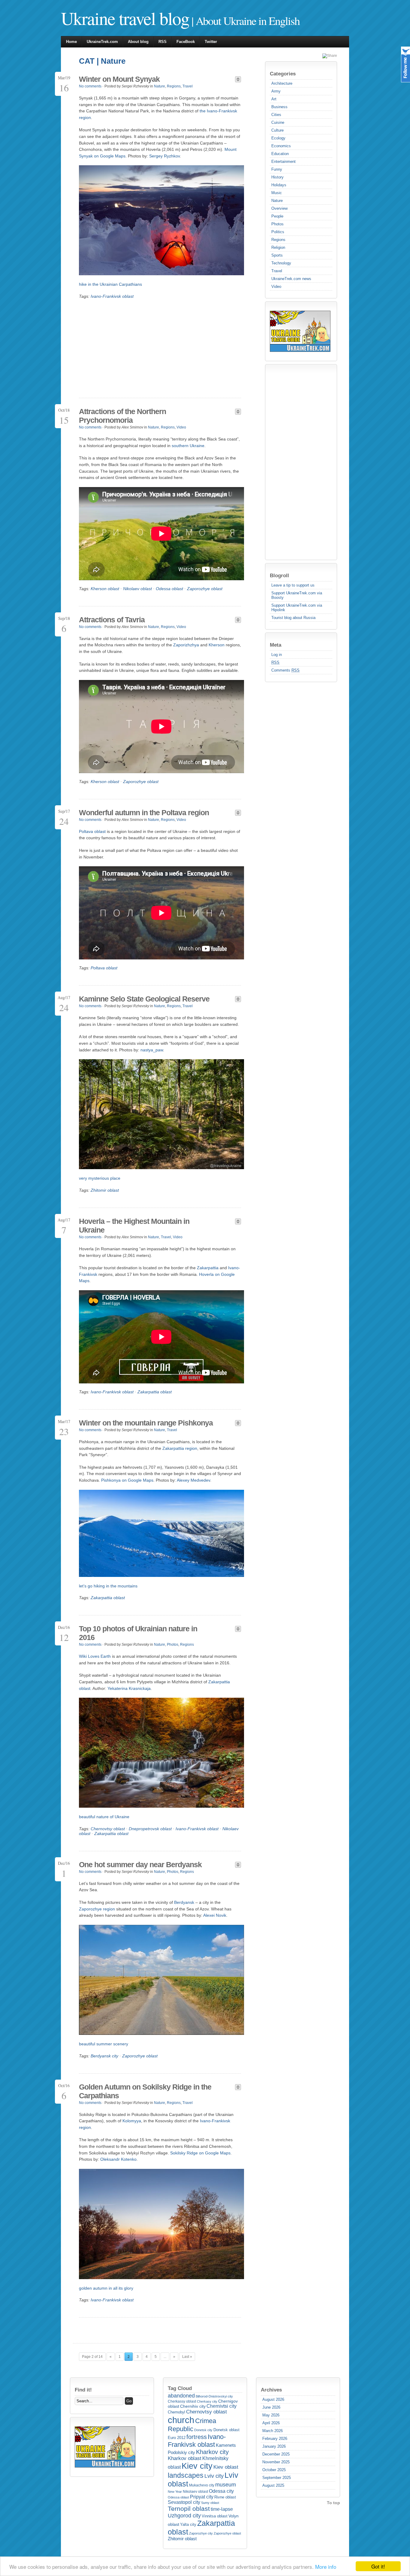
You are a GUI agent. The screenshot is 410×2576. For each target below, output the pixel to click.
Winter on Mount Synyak (119, 79)
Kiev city (197, 2466)
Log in (277, 655)
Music (277, 193)
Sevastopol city (184, 2502)
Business (279, 107)
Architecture (282, 83)
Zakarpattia (208, 1268)
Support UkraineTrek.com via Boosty (297, 595)
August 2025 (273, 2485)
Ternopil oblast (189, 2509)
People (277, 216)
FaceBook (186, 42)
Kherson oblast (105, 589)
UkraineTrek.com (102, 42)
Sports (277, 255)
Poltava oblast (92, 831)
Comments (285, 670)
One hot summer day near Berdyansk (140, 1864)
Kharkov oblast (185, 2458)
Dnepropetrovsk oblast (150, 1829)
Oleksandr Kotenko (118, 2159)
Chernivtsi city (222, 2406)
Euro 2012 (177, 2438)
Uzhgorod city (184, 2516)
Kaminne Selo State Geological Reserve (144, 999)
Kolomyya (132, 2121)
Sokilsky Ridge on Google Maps (200, 2153)
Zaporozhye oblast (205, 589)
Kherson (217, 645)
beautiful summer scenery (104, 2044)
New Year (175, 2492)
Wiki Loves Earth (95, 1656)
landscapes (186, 2475)
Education (280, 154)
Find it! (83, 2390)
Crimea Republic (192, 2425)
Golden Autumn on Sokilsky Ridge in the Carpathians (145, 2091)
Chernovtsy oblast (108, 1829)
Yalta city (188, 2524)
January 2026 (274, 2446)
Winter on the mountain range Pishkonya (146, 1423)
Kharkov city (212, 2452)
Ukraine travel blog (125, 18)
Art (274, 99)
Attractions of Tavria (112, 620)
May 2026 (271, 2415)
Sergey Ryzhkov (164, 156)
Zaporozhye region (97, 1909)
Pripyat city (202, 2497)
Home (71, 42)
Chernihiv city (193, 2406)
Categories (283, 74)
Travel (277, 271)
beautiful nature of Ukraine (104, 1817)
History (277, 177)
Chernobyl (176, 2412)
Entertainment (283, 162)
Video (276, 287)
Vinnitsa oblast (215, 2516)
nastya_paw (152, 1050)
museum (226, 2485)
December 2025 (276, 2454)
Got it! (378, 2566)
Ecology (278, 138)
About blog (138, 42)
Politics (278, 232)
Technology (281, 263)
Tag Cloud (180, 2388)
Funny (277, 169)
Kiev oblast (226, 2467)
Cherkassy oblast (182, 2401)
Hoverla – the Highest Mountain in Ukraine (134, 1226)
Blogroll (279, 575)
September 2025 (277, 2478)
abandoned (181, 2396)
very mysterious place (100, 1178)
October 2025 (274, 2470)
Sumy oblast (210, 2503)
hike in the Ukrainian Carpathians (110, 284)
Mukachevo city (202, 2485)
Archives (271, 2390)
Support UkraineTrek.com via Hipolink (297, 608)
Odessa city (221, 2491)
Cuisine (278, 122)
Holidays (279, 185)
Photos (277, 224)
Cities (276, 115)
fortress (197, 2437)
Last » (187, 2357)
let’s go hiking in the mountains (108, 1586)
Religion (278, 247)
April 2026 (271, 2423)
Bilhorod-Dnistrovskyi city (214, 2396)
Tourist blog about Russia (293, 618)
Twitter (211, 42)
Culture (277, 130)
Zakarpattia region (180, 1448)
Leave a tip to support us (293, 585)
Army (276, 91)
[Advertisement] (294, 462)
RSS (163, 42)
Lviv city (214, 2476)
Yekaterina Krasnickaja (129, 1688)
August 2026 (273, 2399)
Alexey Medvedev (193, 1480)
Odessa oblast (169, 589)
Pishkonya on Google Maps (127, 1480)
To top (333, 2503)
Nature (277, 201)
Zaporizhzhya (186, 645)
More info (326, 2567)
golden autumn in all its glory (106, 2288)
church (181, 2420)
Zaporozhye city (201, 2533)
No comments (90, 86)
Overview (279, 208)
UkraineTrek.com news (291, 279)
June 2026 (271, 2407)
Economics (281, 146)
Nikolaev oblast (137, 589)
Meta (276, 645)
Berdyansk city (104, 2056)
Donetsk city (203, 2430)
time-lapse (222, 2509)
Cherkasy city (207, 2401)
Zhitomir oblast (105, 1190)
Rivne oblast (225, 2497)
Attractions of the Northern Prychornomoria (122, 416)
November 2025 (276, 2462)
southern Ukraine (188, 446)
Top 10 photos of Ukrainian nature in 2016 (138, 1633)
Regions (278, 240)
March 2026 (273, 2431)
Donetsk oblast (226, 2430)
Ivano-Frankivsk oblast (112, 296)
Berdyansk (184, 1902)
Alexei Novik (215, 1915)
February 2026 (275, 2439)
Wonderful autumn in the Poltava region (144, 812)
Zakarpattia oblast (155, 1392)
